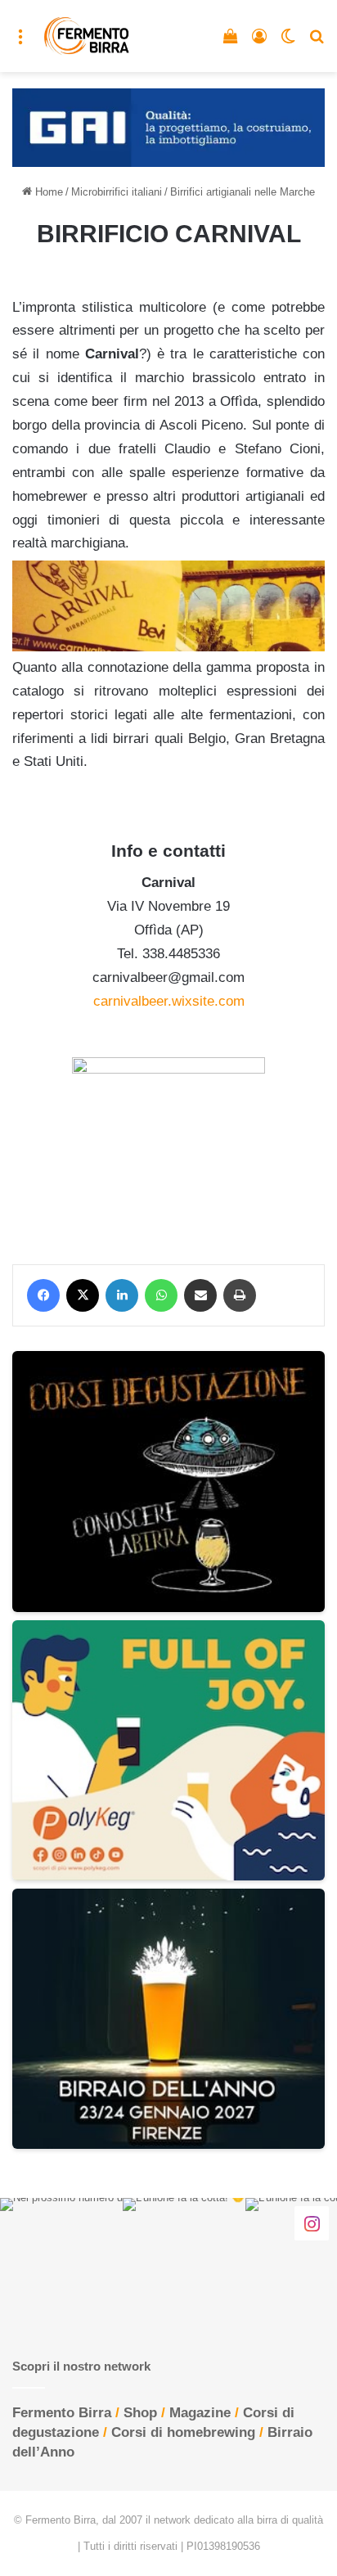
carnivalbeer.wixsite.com (169, 1001)
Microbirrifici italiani (117, 192)
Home (47, 192)
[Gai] (168, 126)
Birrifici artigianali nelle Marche (243, 192)
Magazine (200, 2413)
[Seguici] (312, 2223)
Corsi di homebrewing (183, 2432)
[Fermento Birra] (87, 36)
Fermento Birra (62, 2413)
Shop (140, 2413)
